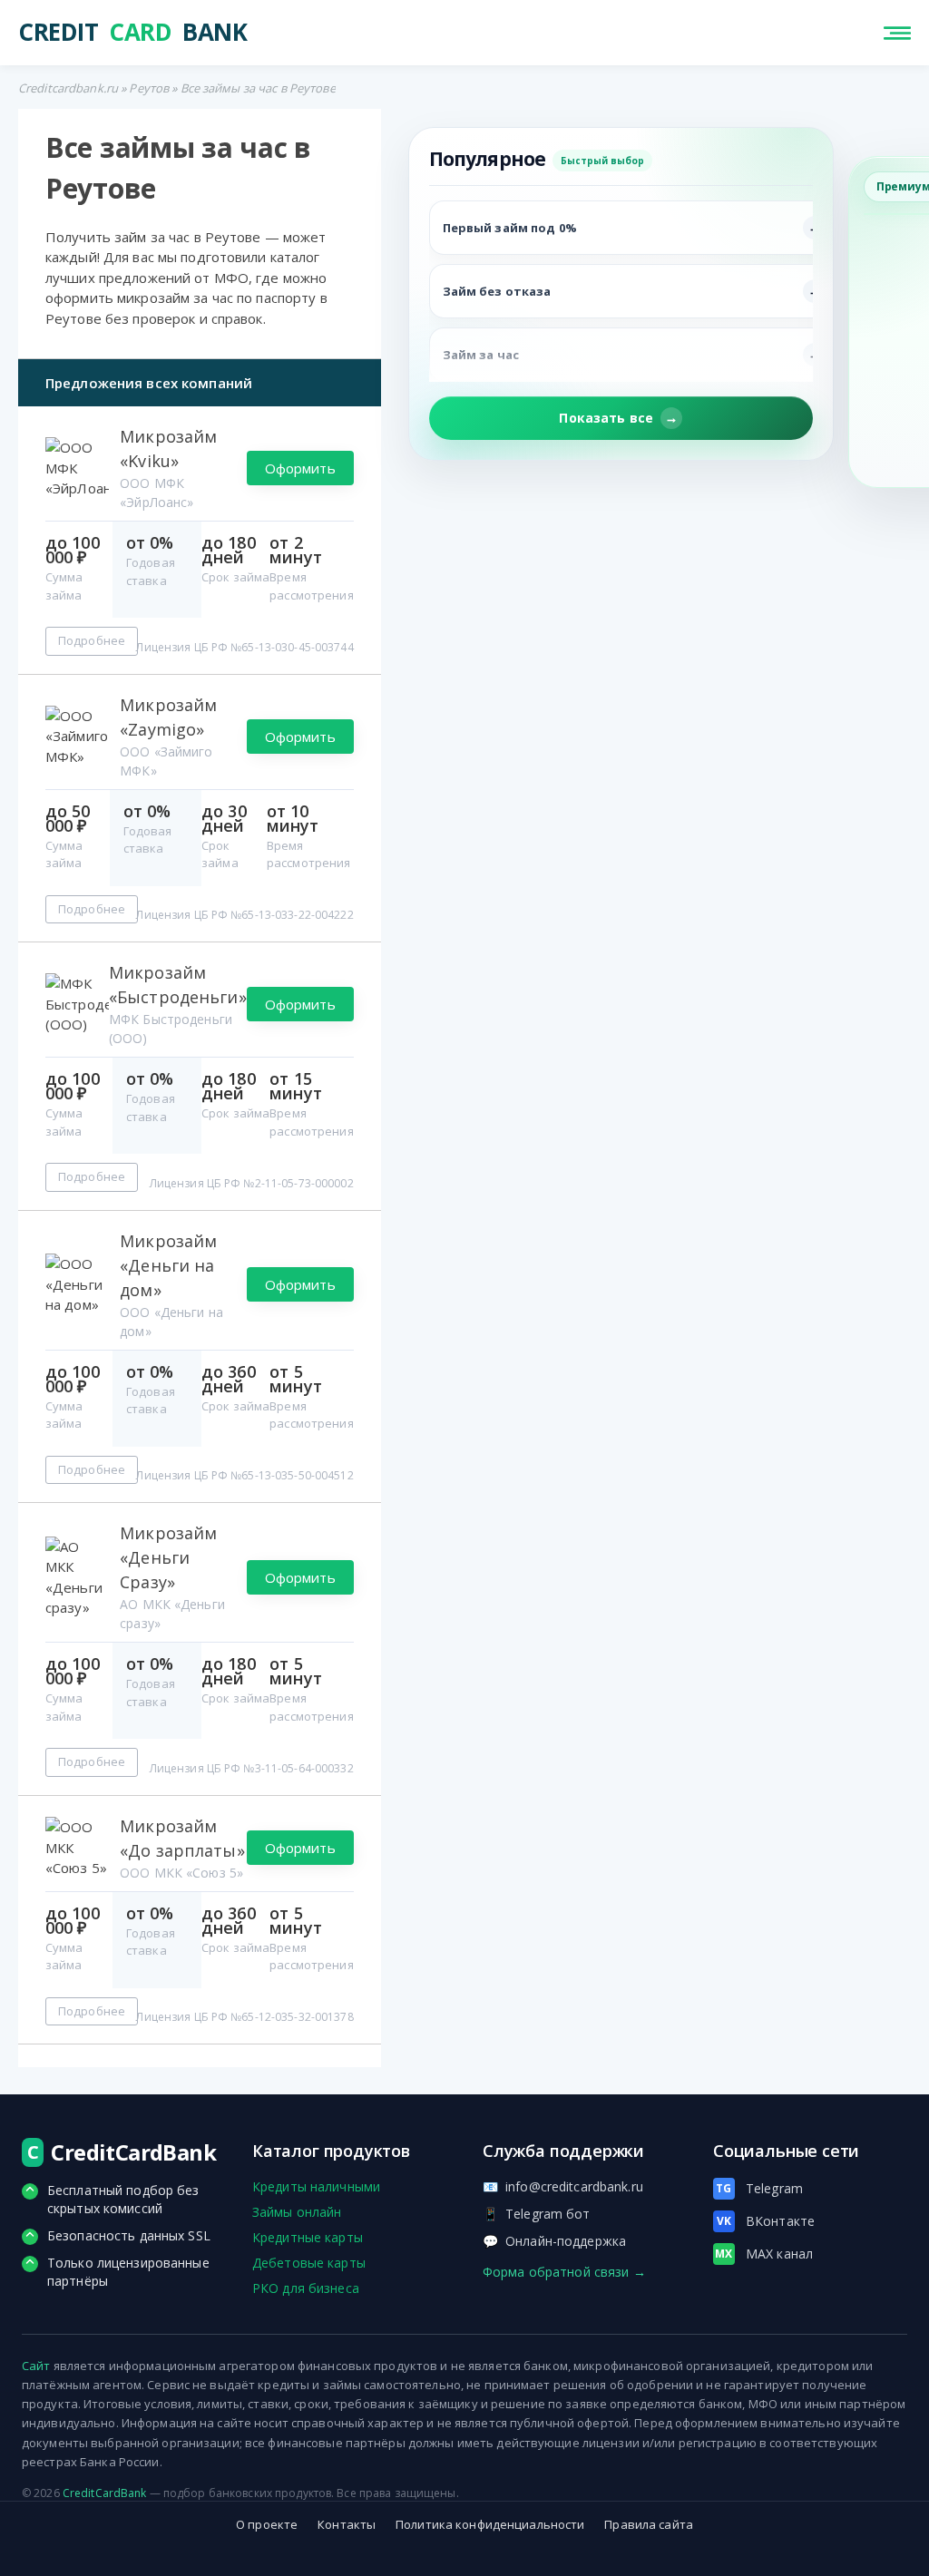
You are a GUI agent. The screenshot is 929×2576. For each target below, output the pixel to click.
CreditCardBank (105, 2493)
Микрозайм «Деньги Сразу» (168, 1557)
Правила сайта (649, 2524)
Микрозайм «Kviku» (168, 449)
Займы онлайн (297, 2212)
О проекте (267, 2524)
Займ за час (481, 355)
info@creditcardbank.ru (563, 2186)
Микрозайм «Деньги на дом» (168, 1265)
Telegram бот (537, 2214)
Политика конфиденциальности (490, 2524)
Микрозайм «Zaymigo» (168, 717)
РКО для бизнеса (306, 2288)
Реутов (149, 88)
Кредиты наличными (316, 2186)
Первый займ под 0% (510, 228)
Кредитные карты (308, 2237)
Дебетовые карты (309, 2263)
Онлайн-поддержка (554, 2241)
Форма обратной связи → (564, 2272)
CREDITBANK (132, 33)
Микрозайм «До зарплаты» (182, 1838)
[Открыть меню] (897, 33)
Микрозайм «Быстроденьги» (178, 985)
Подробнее (92, 640)
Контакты (347, 2524)
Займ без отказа (497, 291)
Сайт (36, 2366)
